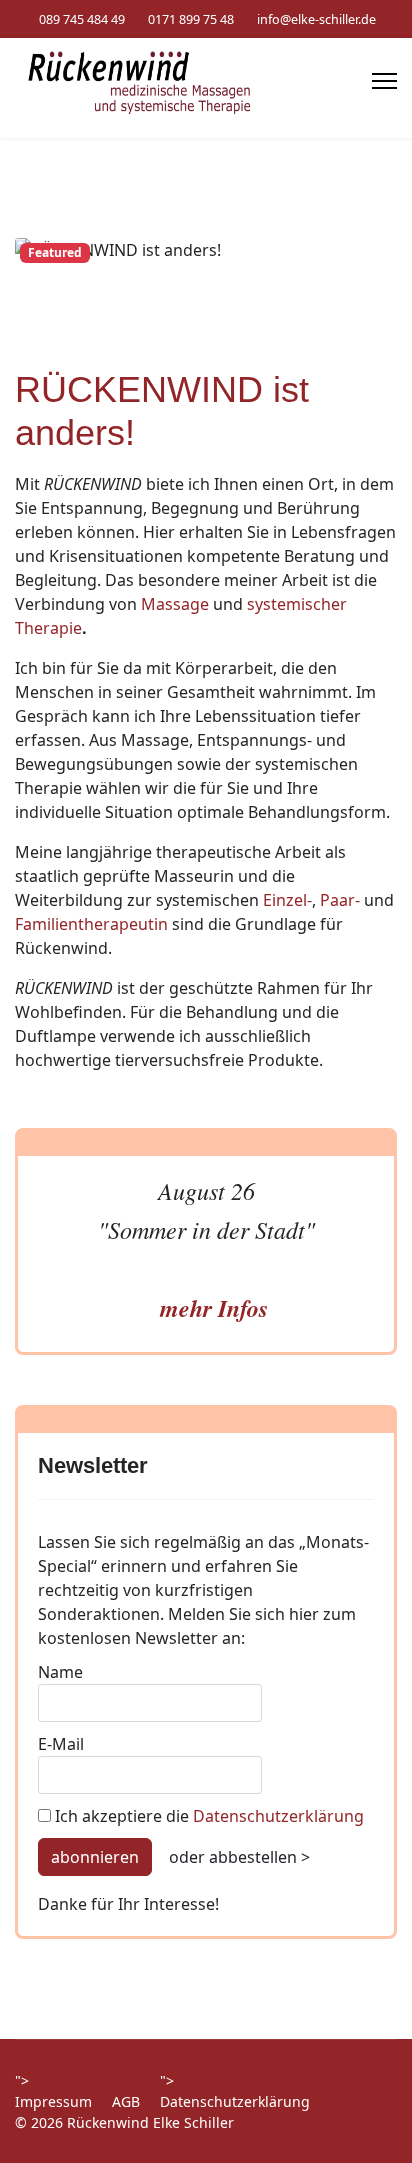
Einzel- (287, 900)
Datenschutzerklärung (278, 1816)
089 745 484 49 (82, 19)
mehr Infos (214, 1308)
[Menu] (384, 81)
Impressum (53, 2101)
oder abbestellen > (239, 1857)
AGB (126, 2101)
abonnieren (95, 1857)
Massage (177, 604)
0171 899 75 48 (191, 19)
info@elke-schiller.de (316, 19)
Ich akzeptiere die (207, 1816)
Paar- (340, 900)
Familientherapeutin (91, 924)
